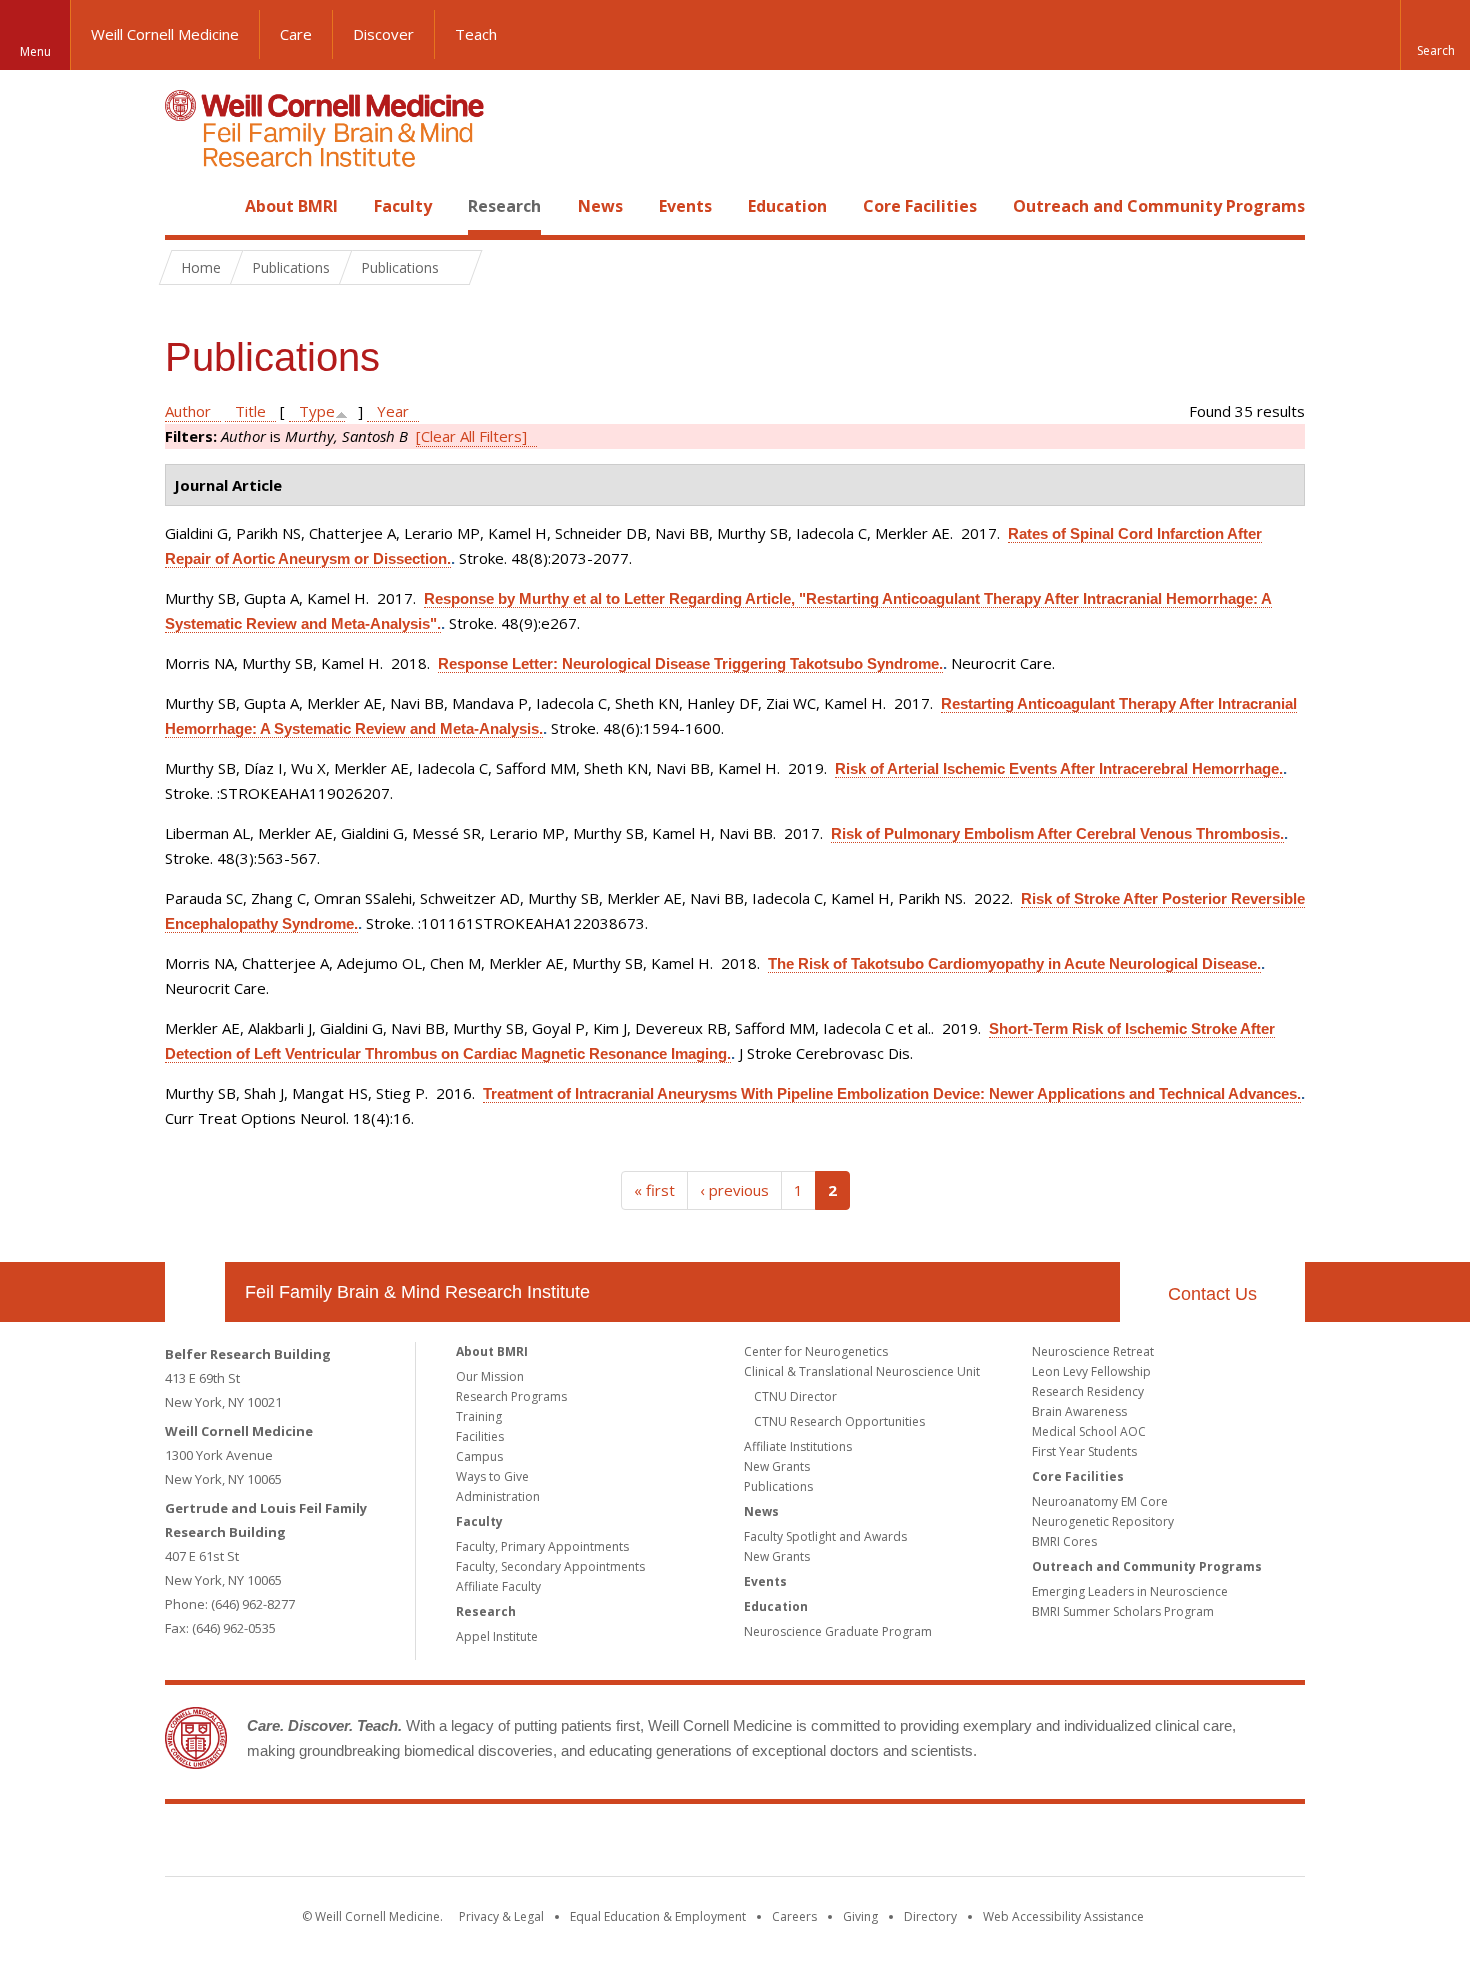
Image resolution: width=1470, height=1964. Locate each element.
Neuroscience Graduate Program (838, 1631)
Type (317, 411)
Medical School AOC (1089, 1431)
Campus (479, 1456)
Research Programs (511, 1396)
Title (250, 411)
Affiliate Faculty (498, 1586)
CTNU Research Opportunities (839, 1421)
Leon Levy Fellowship (1091, 1371)
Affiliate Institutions (798, 1446)
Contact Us (1212, 1294)
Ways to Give (492, 1476)
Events (685, 206)
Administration (498, 1496)
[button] (1435, 35)
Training (479, 1416)
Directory (930, 1916)
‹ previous (734, 1190)
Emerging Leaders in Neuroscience (1130, 1591)
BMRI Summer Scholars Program (1123, 1611)
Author (188, 411)
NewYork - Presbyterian (902, 1844)
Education (787, 206)
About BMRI (291, 206)
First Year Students (1084, 1451)
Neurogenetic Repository (1103, 1521)
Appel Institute (497, 1636)
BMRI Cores (1064, 1541)
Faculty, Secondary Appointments (550, 1566)
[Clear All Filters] (471, 436)
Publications (778, 1486)
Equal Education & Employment (658, 1916)
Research (504, 206)
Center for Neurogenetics (816, 1351)
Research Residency (1088, 1391)
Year (393, 411)
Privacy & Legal (501, 1916)
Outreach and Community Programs (1159, 206)
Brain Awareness (1079, 1411)
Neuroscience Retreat (1093, 1351)
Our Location (195, 1292)
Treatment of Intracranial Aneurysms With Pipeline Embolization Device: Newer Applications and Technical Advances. (892, 1093)
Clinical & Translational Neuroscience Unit (862, 1371)
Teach (476, 34)
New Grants (777, 1466)
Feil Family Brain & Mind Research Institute (417, 1292)
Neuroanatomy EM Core (1100, 1501)
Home (187, 206)
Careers (794, 1916)
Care (296, 34)
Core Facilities (920, 206)
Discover (383, 34)
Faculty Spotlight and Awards (825, 1536)
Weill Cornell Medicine (165, 34)
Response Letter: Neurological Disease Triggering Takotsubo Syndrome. (690, 663)
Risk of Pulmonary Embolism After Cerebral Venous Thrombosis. (1057, 833)
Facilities (480, 1436)
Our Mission (490, 1376)
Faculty (403, 206)
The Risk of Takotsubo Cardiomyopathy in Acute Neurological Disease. (1014, 963)
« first (654, 1190)
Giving (860, 1916)
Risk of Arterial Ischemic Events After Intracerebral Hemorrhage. (1059, 768)
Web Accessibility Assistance (1063, 1916)
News (600, 206)
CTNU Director (795, 1396)
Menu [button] (35, 51)
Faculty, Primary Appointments (542, 1546)
